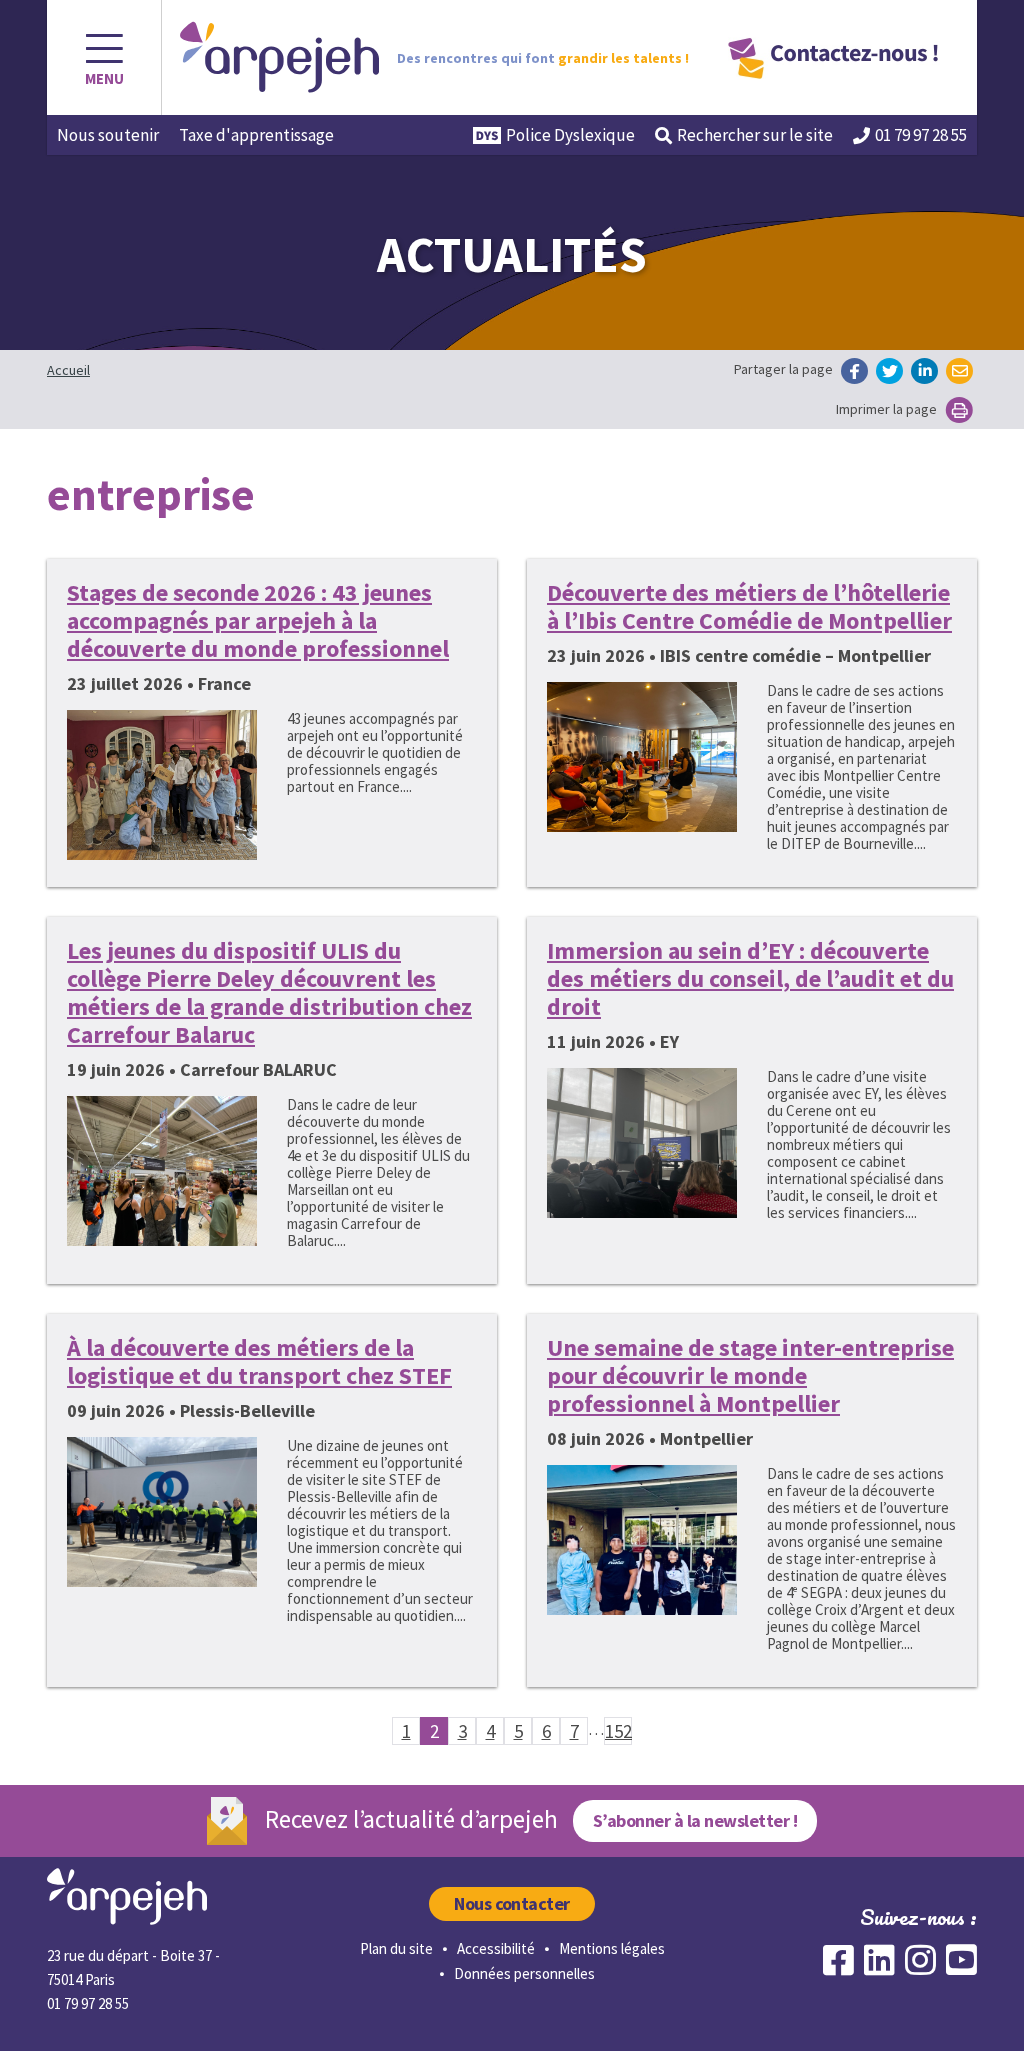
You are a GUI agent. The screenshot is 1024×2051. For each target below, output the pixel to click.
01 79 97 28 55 (921, 135)
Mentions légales (612, 1948)
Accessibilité (496, 1948)
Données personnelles (524, 1973)
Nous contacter (512, 1903)
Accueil (68, 370)
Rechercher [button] (755, 135)
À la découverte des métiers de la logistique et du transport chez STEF (259, 1361)
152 (618, 1731)
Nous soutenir (108, 135)
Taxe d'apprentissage (256, 135)
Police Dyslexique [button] (570, 135)
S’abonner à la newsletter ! (695, 1820)
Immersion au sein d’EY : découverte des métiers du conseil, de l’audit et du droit (750, 978)
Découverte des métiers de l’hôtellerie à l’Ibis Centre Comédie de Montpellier (749, 606)
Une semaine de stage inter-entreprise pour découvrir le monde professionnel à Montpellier (750, 1375)
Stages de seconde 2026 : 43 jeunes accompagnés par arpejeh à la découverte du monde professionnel (258, 620)
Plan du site (396, 1948)
